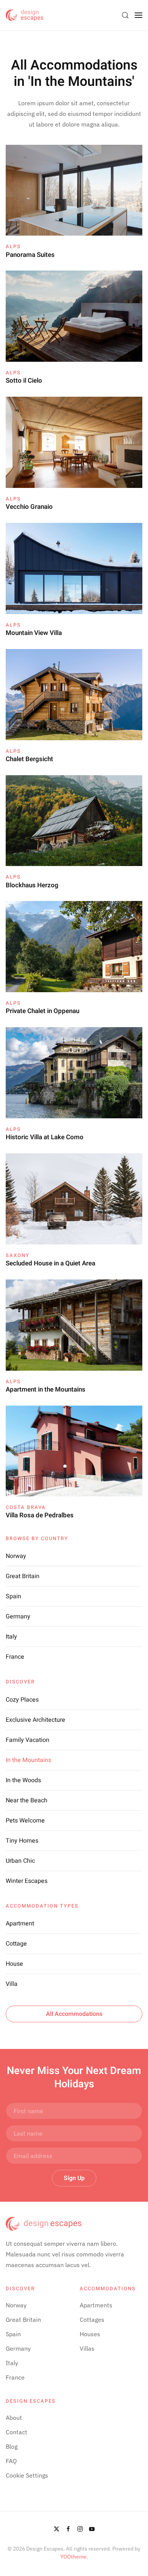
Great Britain (23, 1576)
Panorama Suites (30, 255)
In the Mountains (28, 1760)
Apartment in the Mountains (46, 1389)
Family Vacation (28, 1740)
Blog (12, 2446)
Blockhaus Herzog (32, 885)
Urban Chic (20, 1861)
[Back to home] (25, 15)
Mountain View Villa (34, 633)
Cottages (92, 2320)
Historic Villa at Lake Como (45, 1137)
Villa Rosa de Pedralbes (40, 1515)
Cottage (16, 1944)
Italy (11, 1637)
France (15, 1657)
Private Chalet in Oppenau (43, 1011)
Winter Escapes (27, 1881)
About (14, 2418)
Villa (12, 1984)
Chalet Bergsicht (29, 759)
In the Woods (23, 1780)
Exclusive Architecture (35, 1720)
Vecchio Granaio (29, 507)
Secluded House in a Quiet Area (50, 1263)
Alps (13, 246)
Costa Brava (26, 1507)
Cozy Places (22, 1700)
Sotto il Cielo (24, 381)
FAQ (11, 2461)
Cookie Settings (27, 2475)
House (14, 1964)
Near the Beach (27, 1800)
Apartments (96, 2305)
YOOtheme (73, 2557)
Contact (17, 2432)
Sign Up (74, 2178)
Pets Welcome (25, 1821)
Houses (90, 2334)
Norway (16, 1556)
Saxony (18, 1255)
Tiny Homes (22, 1841)
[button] (125, 15)
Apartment (20, 1924)
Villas (87, 2348)
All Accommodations (74, 2014)
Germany (18, 1617)
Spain (13, 1596)
